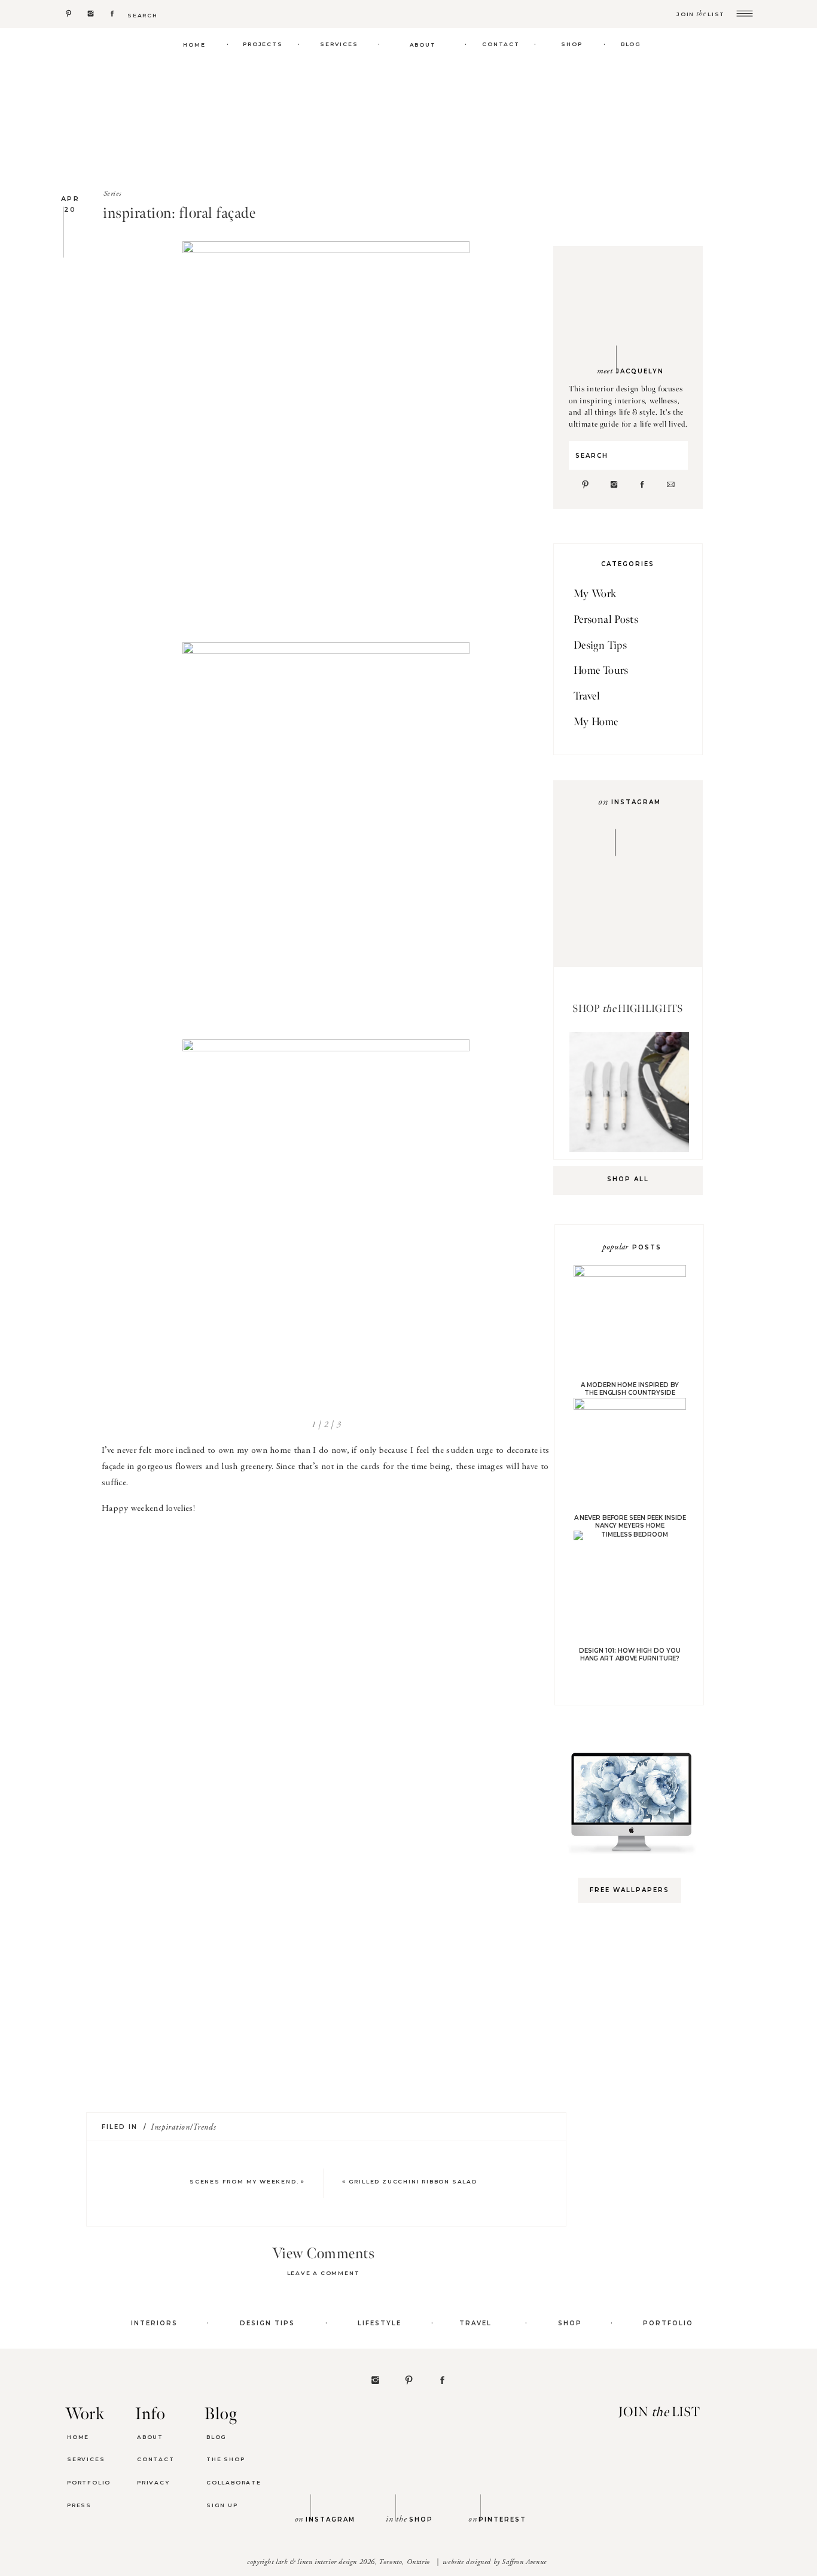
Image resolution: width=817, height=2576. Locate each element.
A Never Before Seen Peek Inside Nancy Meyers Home (630, 1522)
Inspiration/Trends (184, 2128)
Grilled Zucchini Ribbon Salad (413, 2181)
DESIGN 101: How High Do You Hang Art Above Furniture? (629, 1655)
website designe (465, 2562)
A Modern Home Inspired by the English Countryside (630, 1389)
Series (112, 194)
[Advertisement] (635, 2101)
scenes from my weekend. (244, 2181)
